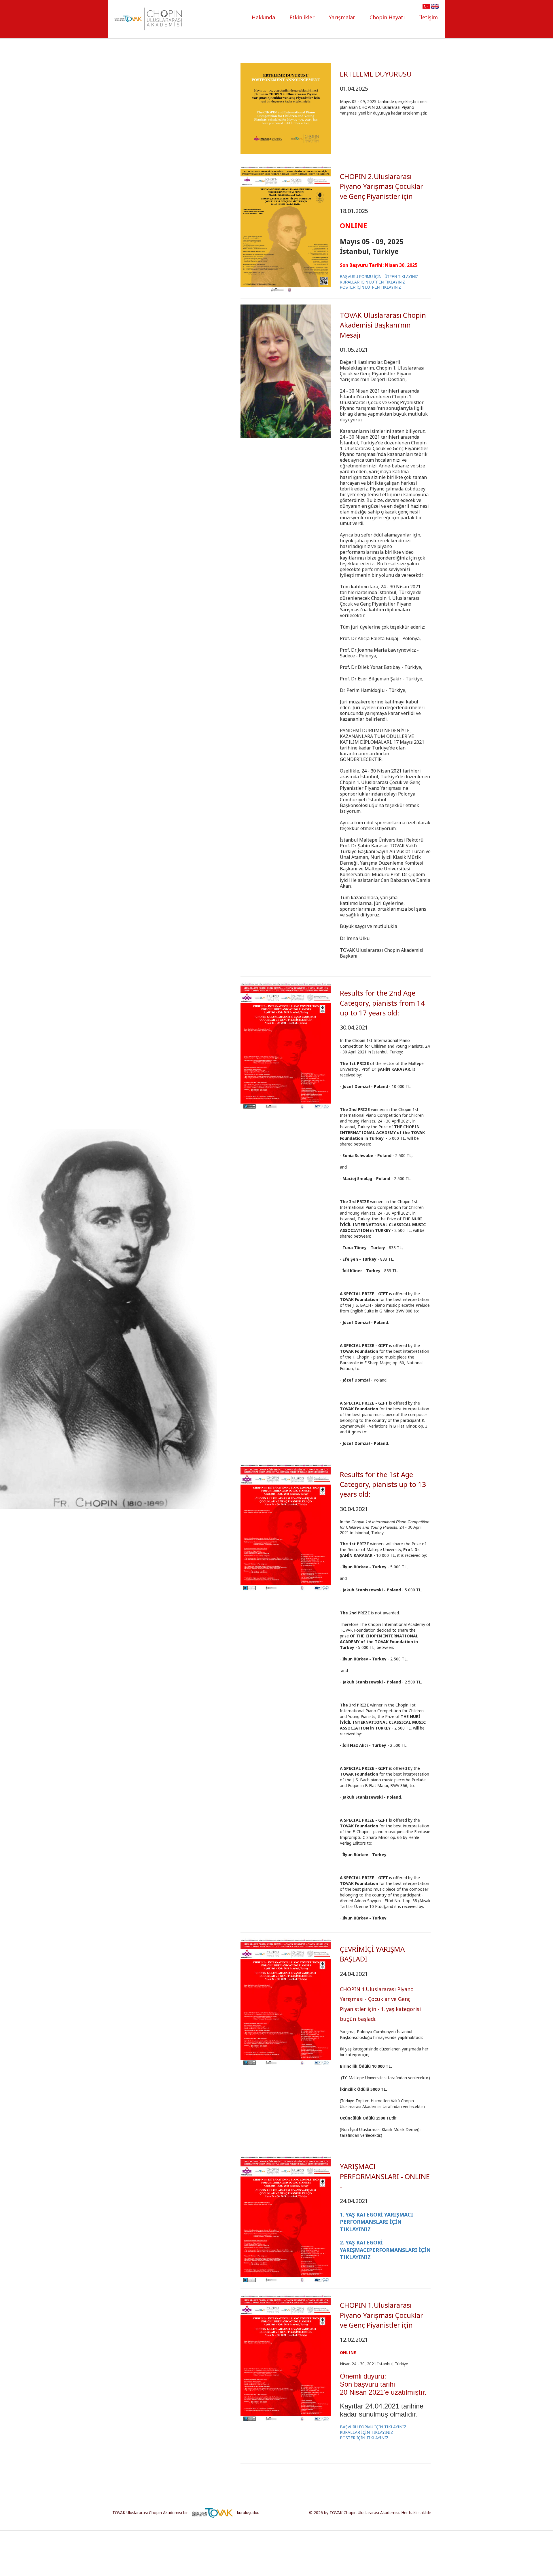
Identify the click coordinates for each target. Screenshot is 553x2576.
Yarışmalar (342, 17)
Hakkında (263, 17)
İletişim (428, 17)
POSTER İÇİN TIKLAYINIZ (364, 2438)
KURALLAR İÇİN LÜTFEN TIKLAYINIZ (372, 282)
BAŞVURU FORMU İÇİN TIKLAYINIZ (373, 2427)
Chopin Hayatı (387, 17)
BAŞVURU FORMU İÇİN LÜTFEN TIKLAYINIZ (379, 277)
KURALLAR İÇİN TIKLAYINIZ (367, 2432)
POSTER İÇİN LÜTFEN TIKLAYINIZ (370, 287)
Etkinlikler (302, 17)
